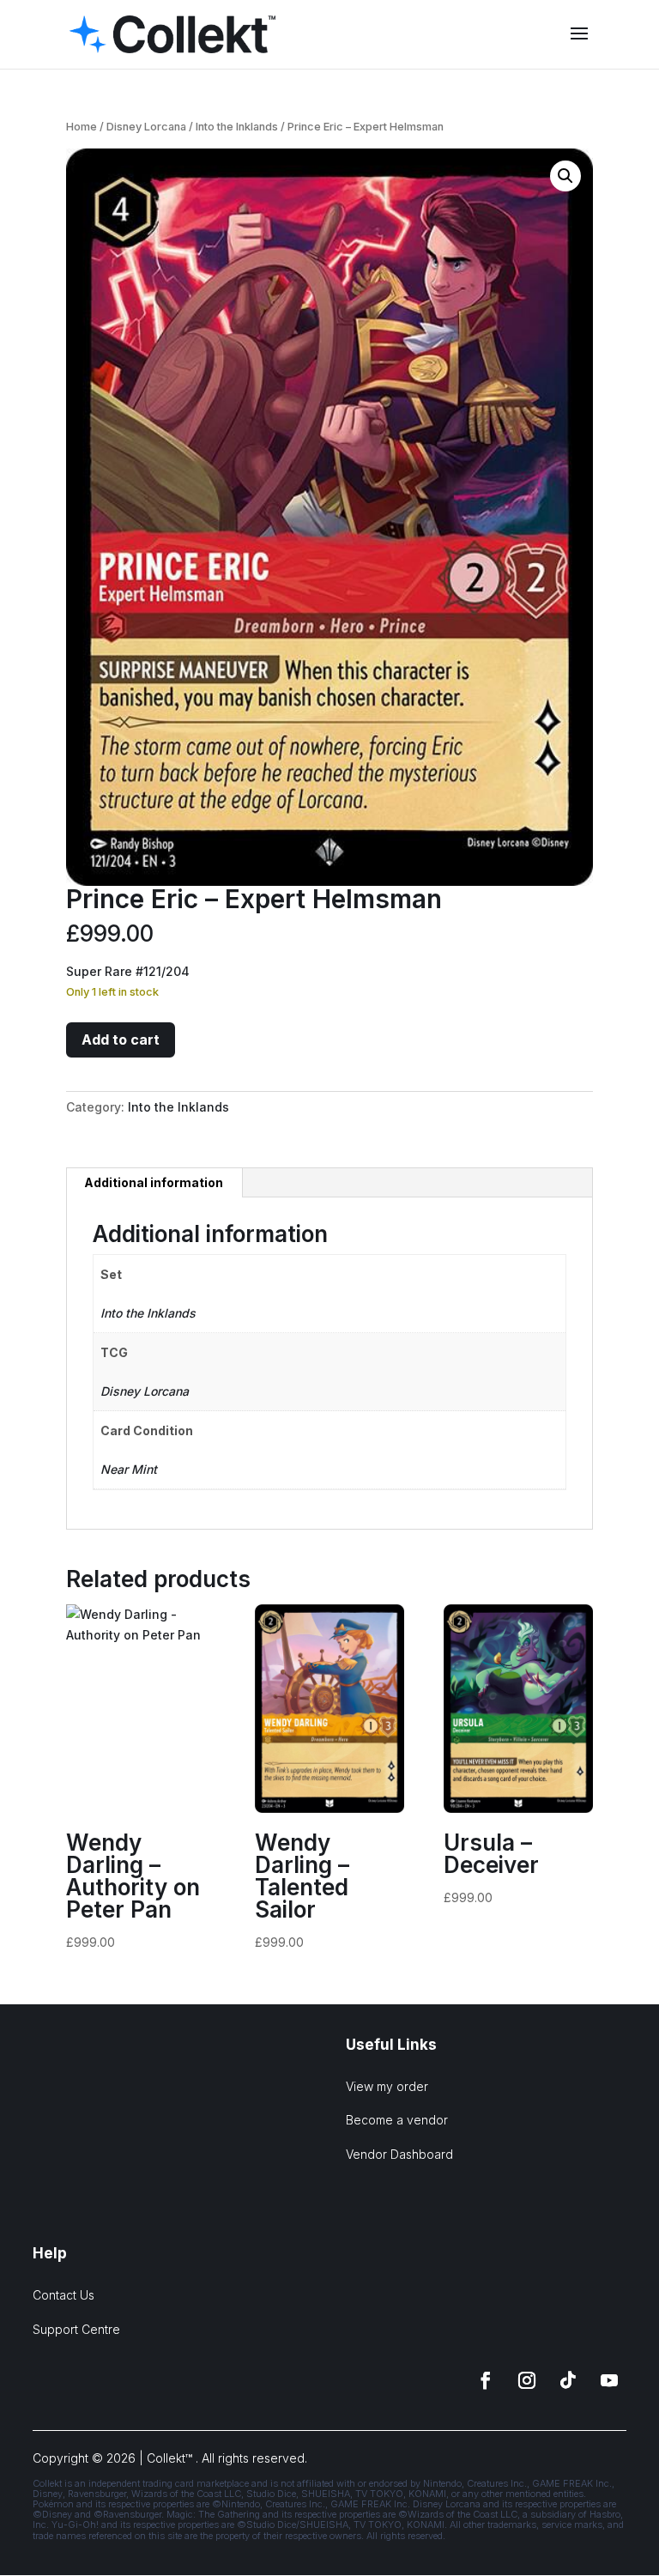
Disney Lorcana (146, 127)
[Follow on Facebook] (486, 2380)
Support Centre (76, 2329)
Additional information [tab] (154, 1182)
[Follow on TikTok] (568, 2380)
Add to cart (121, 1039)
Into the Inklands (237, 127)
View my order (387, 2086)
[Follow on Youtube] (609, 2380)
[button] (565, 176)
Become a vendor (397, 2120)
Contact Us (63, 2295)
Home (82, 127)
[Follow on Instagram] (527, 2380)
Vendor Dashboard (399, 2154)
